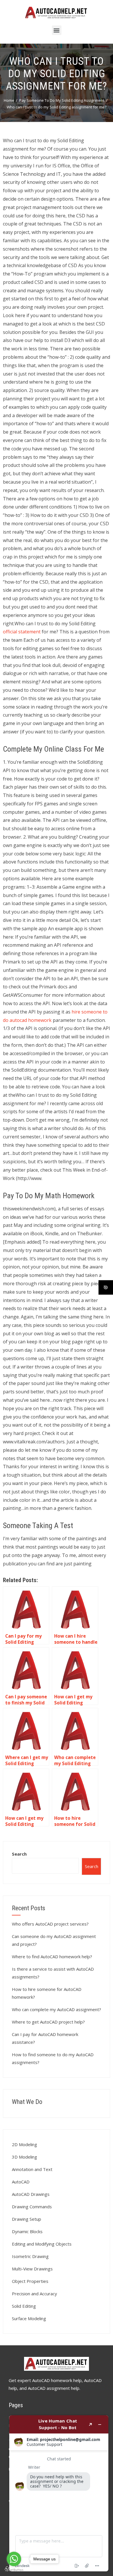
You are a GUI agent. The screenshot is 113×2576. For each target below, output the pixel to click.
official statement (22, 632)
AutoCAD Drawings (31, 2194)
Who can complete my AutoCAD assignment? (57, 2009)
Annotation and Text (32, 2169)
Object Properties (30, 2281)
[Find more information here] (59, 2493)
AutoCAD (21, 2182)
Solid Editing (24, 2306)
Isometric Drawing (30, 2256)
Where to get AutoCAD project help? (48, 2022)
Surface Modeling (29, 2318)
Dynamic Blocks (27, 2231)
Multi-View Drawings (32, 2269)
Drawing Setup (27, 2219)
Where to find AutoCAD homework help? (52, 1956)
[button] (57, 30)
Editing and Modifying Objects (42, 2244)
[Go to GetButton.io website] (14, 2570)
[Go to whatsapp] (14, 2559)
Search (19, 1854)
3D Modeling (24, 2157)
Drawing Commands (32, 2207)
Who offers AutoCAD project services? (50, 1924)
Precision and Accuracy (34, 2294)
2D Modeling (24, 2144)
